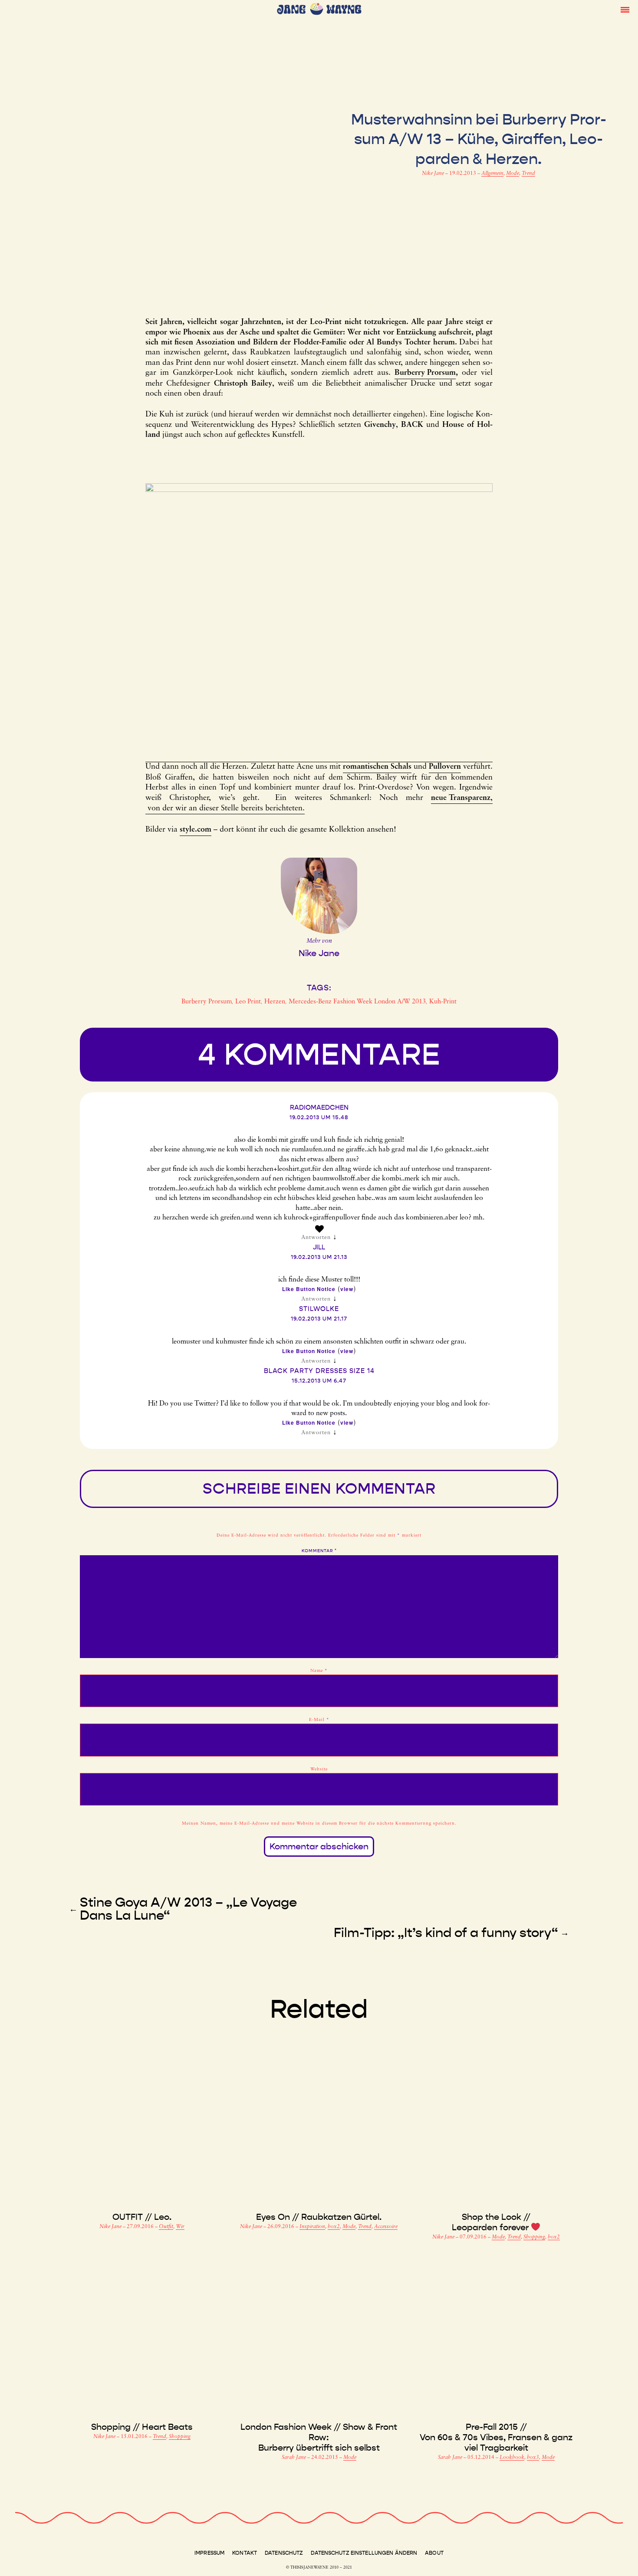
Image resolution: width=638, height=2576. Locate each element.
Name (319, 1671)
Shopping (534, 2237)
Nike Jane (434, 174)
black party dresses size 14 (319, 1371)
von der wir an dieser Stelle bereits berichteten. (225, 809)
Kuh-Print (443, 1002)
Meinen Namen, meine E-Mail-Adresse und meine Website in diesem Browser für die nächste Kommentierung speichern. (319, 1824)
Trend (528, 174)
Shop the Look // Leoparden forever (491, 2222)
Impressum (209, 2553)
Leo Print (248, 1002)
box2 (334, 2227)
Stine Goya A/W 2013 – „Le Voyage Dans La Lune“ (188, 1909)
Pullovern (445, 767)
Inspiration (312, 2227)
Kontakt (245, 2553)
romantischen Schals (377, 767)
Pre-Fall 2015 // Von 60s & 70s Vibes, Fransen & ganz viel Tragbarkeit (496, 2437)
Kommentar (319, 1551)
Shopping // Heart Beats (142, 2427)
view (347, 1289)
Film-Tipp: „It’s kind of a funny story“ (446, 1933)
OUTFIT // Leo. (142, 2217)
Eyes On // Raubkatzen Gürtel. (319, 2217)
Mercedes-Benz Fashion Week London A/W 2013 (357, 1002)
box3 (533, 2458)
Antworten (316, 1237)
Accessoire (386, 2227)
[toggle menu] (625, 9)
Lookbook (512, 2458)
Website (319, 1769)
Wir (180, 2227)
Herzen (275, 1002)
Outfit (166, 2227)
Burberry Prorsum (425, 373)
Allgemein (492, 174)
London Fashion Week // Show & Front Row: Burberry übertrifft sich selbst (319, 2437)
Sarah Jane (294, 2458)
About (434, 2553)
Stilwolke (319, 1309)
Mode (513, 174)
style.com (196, 830)
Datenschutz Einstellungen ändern (364, 2553)
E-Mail (319, 1720)
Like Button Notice (309, 1289)
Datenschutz (284, 2553)
